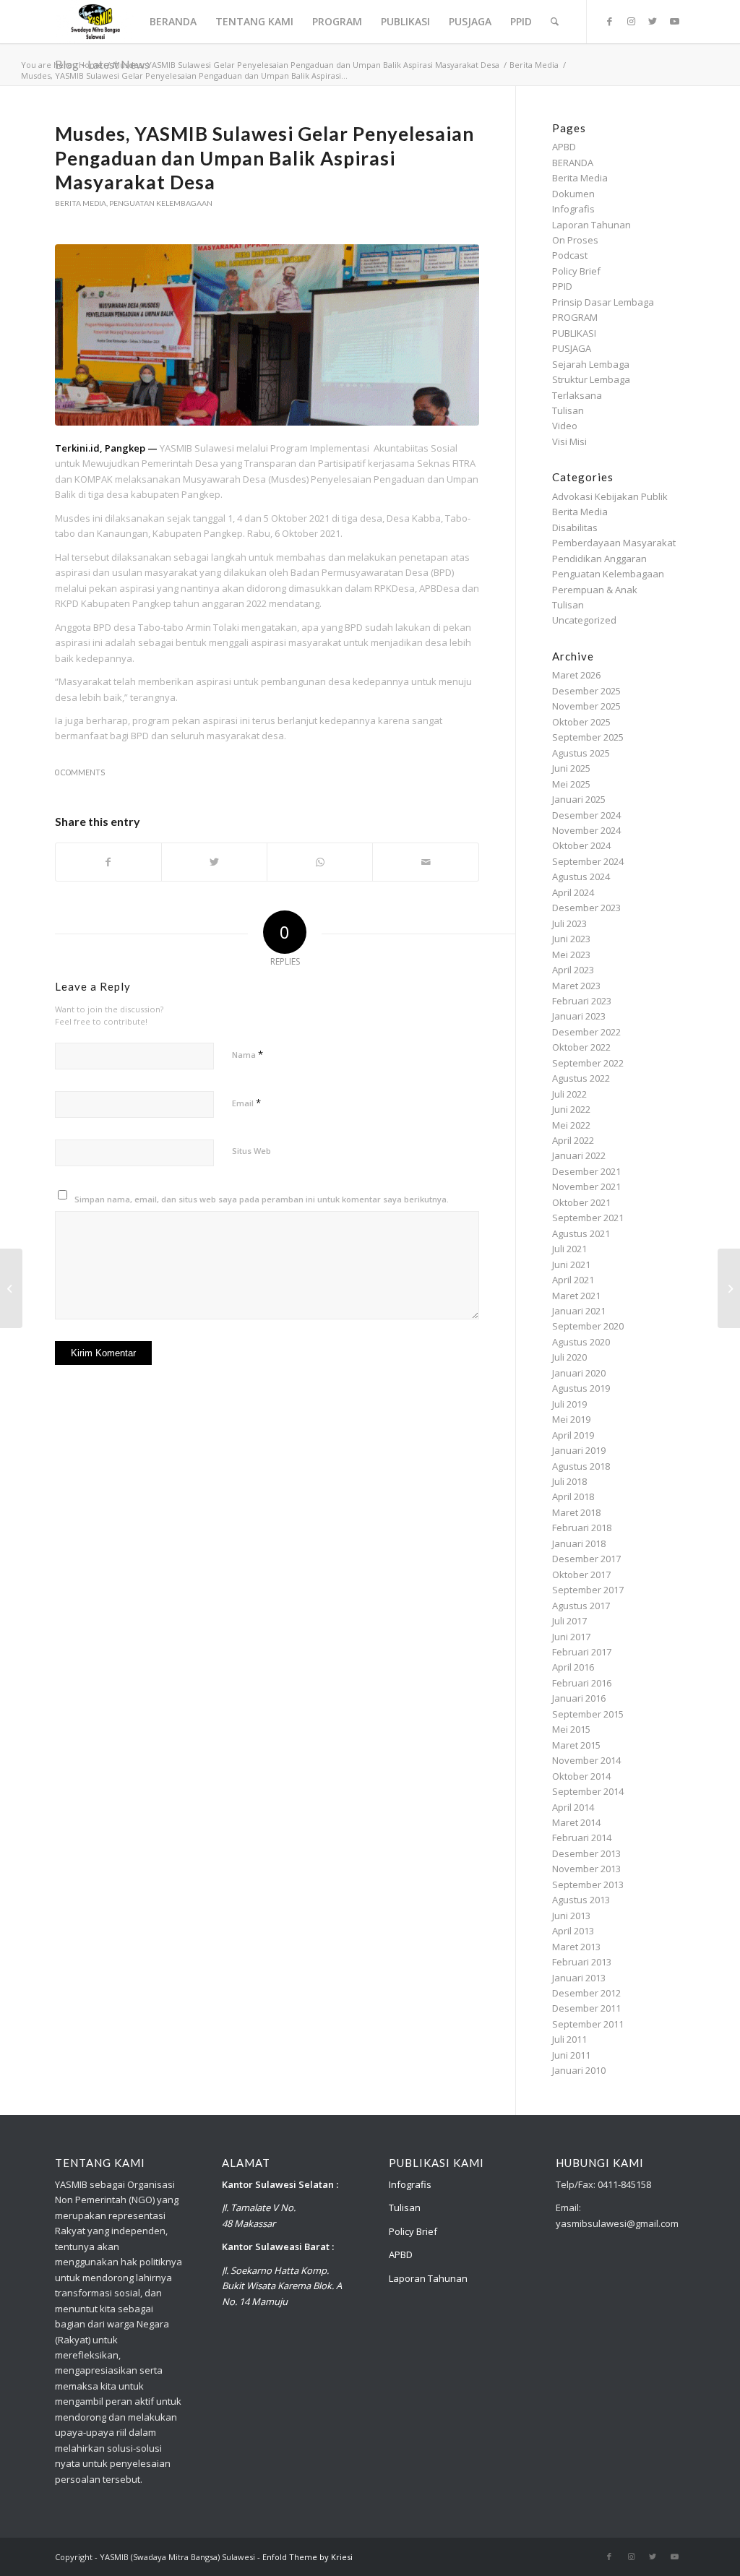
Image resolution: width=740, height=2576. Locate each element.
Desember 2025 (586, 691)
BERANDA (573, 163)
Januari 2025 (579, 799)
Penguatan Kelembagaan (161, 203)
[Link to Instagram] (631, 21)
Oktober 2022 (581, 1047)
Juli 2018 (569, 1481)
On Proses (575, 240)
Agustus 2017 (581, 1606)
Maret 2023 (576, 986)
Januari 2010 (579, 2070)
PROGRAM (575, 317)
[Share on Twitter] (214, 862)
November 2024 (586, 830)
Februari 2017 (582, 1652)
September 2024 (588, 861)
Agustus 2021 (581, 1233)
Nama (248, 1054)
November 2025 (586, 706)
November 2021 (586, 1186)
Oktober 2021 (581, 1202)
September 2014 (588, 1791)
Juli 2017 (569, 1621)
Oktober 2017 (581, 1575)
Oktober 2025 (581, 722)
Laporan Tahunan (591, 225)
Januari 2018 (579, 1543)
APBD (564, 147)
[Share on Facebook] (108, 862)
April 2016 (573, 1667)
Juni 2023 (571, 939)
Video (565, 426)
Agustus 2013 (581, 1900)
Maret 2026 (576, 675)
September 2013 (588, 1884)
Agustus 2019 (581, 1388)
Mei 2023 (571, 955)
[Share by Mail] (425, 862)
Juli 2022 (569, 1094)
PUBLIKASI (574, 333)
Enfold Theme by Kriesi (307, 2557)
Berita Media (81, 203)
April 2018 (573, 1496)
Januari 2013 (579, 1978)
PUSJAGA (572, 348)
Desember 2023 (586, 908)
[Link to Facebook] (609, 21)
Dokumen (573, 194)
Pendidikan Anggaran (599, 559)
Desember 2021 (586, 1171)
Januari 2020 (579, 1373)
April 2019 (573, 1435)
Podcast (570, 255)
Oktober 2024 (581, 845)
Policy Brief (576, 271)
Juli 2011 (569, 2039)
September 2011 (588, 2024)
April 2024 (573, 892)
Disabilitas (575, 527)
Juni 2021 (571, 1265)
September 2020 (588, 1326)
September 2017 (588, 1590)
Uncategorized (584, 620)
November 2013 (586, 1869)
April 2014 (573, 1807)
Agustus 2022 (581, 1078)
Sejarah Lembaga (591, 364)
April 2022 (573, 1140)
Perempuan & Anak (595, 590)
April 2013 (573, 1931)
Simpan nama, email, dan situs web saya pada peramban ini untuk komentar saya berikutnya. (262, 1199)
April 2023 (573, 970)
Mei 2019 (571, 1419)
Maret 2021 (576, 1296)
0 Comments (80, 772)
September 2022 (588, 1063)
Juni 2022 (571, 1109)
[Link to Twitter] (653, 21)
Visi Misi (569, 441)
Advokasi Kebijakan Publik (610, 496)
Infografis (573, 209)
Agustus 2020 (581, 1342)
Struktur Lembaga (591, 379)
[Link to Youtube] (674, 21)
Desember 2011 (586, 2008)
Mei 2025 (571, 784)
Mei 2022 (571, 1125)
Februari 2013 (582, 1962)
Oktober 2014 (581, 1776)
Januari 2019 (579, 1450)
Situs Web (251, 1151)
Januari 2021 (579, 1311)
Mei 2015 (571, 1729)
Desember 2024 (586, 815)
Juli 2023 (569, 923)
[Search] (555, 22)
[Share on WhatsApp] (320, 862)
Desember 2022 (586, 1032)
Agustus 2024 (581, 876)
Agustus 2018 (581, 1466)
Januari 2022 (579, 1155)
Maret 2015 (576, 1745)
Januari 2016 (579, 1698)
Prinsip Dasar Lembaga (603, 302)
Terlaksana (577, 395)
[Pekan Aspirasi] (267, 335)
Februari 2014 (582, 1838)
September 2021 (588, 1218)
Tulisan (568, 410)
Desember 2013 (586, 1853)
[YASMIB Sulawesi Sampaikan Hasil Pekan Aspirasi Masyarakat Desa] (11, 1288)
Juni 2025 (571, 768)
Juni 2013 (571, 1916)
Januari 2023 (579, 1016)
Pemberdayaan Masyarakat (614, 543)
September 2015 (588, 1714)
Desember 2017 (586, 1559)
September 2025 (588, 737)
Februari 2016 (582, 1683)
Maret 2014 (576, 1822)
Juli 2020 (569, 1357)
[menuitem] (173, 22)
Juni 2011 (571, 2055)
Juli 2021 (569, 1249)
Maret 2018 (576, 1512)
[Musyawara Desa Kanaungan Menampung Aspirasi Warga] (729, 1288)
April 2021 (573, 1280)
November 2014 (586, 1760)
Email (246, 1103)
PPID (562, 286)
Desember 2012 (586, 1993)
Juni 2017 (571, 1637)
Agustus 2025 (581, 753)
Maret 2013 (576, 1947)
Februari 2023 (582, 1001)
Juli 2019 (569, 1404)
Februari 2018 (582, 1528)
